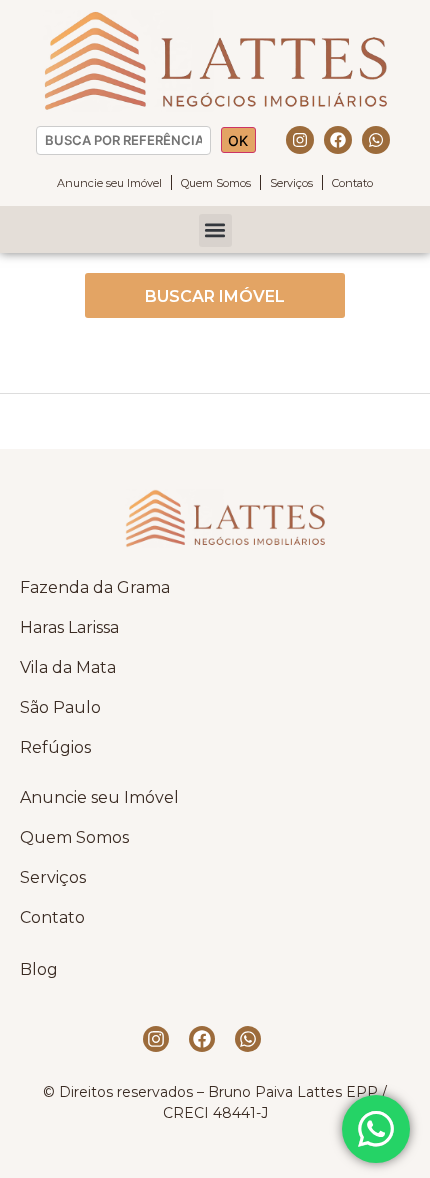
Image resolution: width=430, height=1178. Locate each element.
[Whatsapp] (376, 140)
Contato (352, 183)
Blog (39, 969)
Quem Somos (216, 183)
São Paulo (60, 707)
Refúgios (55, 747)
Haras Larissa (69, 627)
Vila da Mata (68, 667)
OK (238, 140)
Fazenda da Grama (95, 587)
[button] (215, 230)
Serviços (291, 183)
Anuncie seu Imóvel (109, 183)
